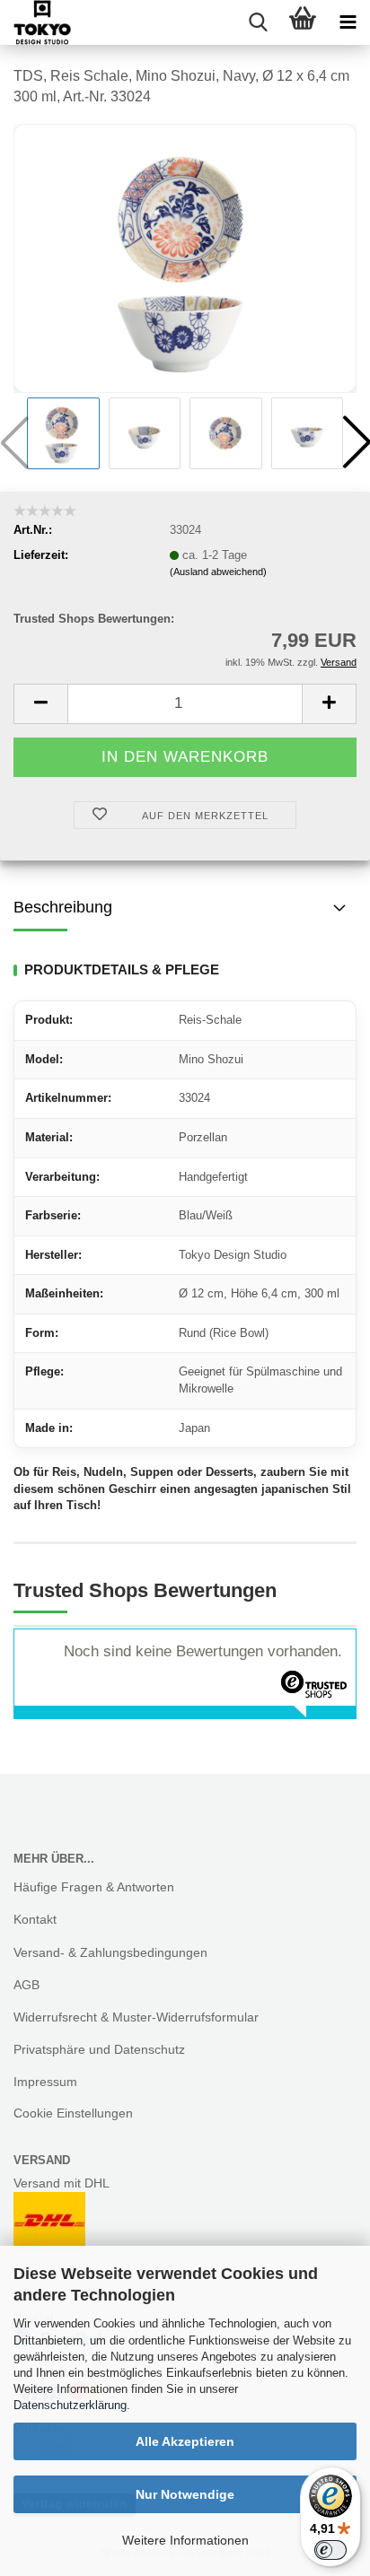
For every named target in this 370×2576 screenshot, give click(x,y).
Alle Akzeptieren (185, 2441)
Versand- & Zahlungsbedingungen (110, 1952)
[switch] (330, 2550)
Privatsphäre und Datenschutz (99, 2049)
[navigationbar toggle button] (348, 22)
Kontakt (35, 1919)
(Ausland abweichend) (218, 572)
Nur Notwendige (185, 2494)
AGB (26, 1985)
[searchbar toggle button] (258, 22)
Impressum (45, 2082)
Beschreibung (63, 907)
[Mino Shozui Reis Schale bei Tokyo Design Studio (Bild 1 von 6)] (185, 257)
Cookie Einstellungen (73, 2113)
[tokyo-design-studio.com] (35, 22)
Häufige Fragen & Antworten (94, 1887)
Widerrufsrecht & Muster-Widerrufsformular (136, 2017)
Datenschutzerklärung (70, 2405)
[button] (40, 704)
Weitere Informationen (185, 2540)
